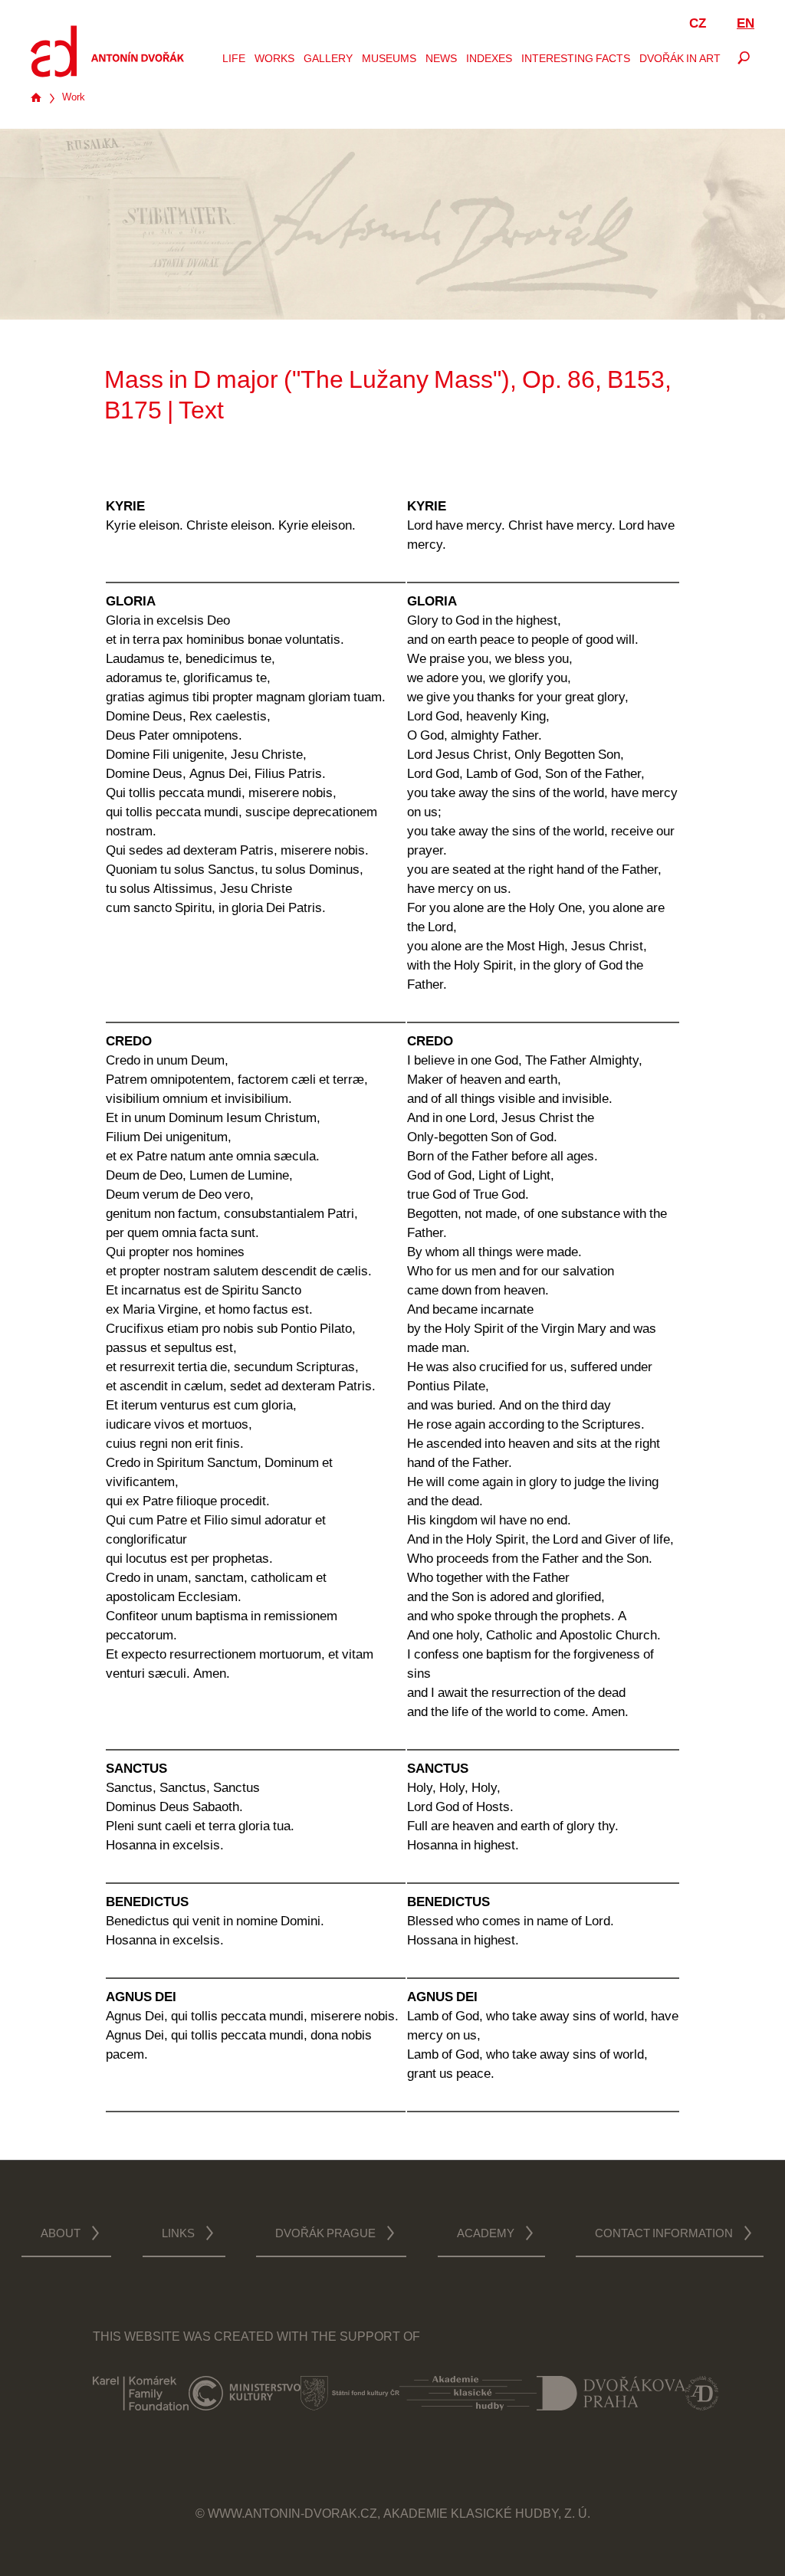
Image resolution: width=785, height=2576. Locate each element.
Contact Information (664, 2235)
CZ (698, 24)
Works (274, 60)
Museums (389, 60)
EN (746, 24)
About (61, 2235)
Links (178, 2235)
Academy (486, 2235)
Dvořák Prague (325, 2235)
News (441, 60)
